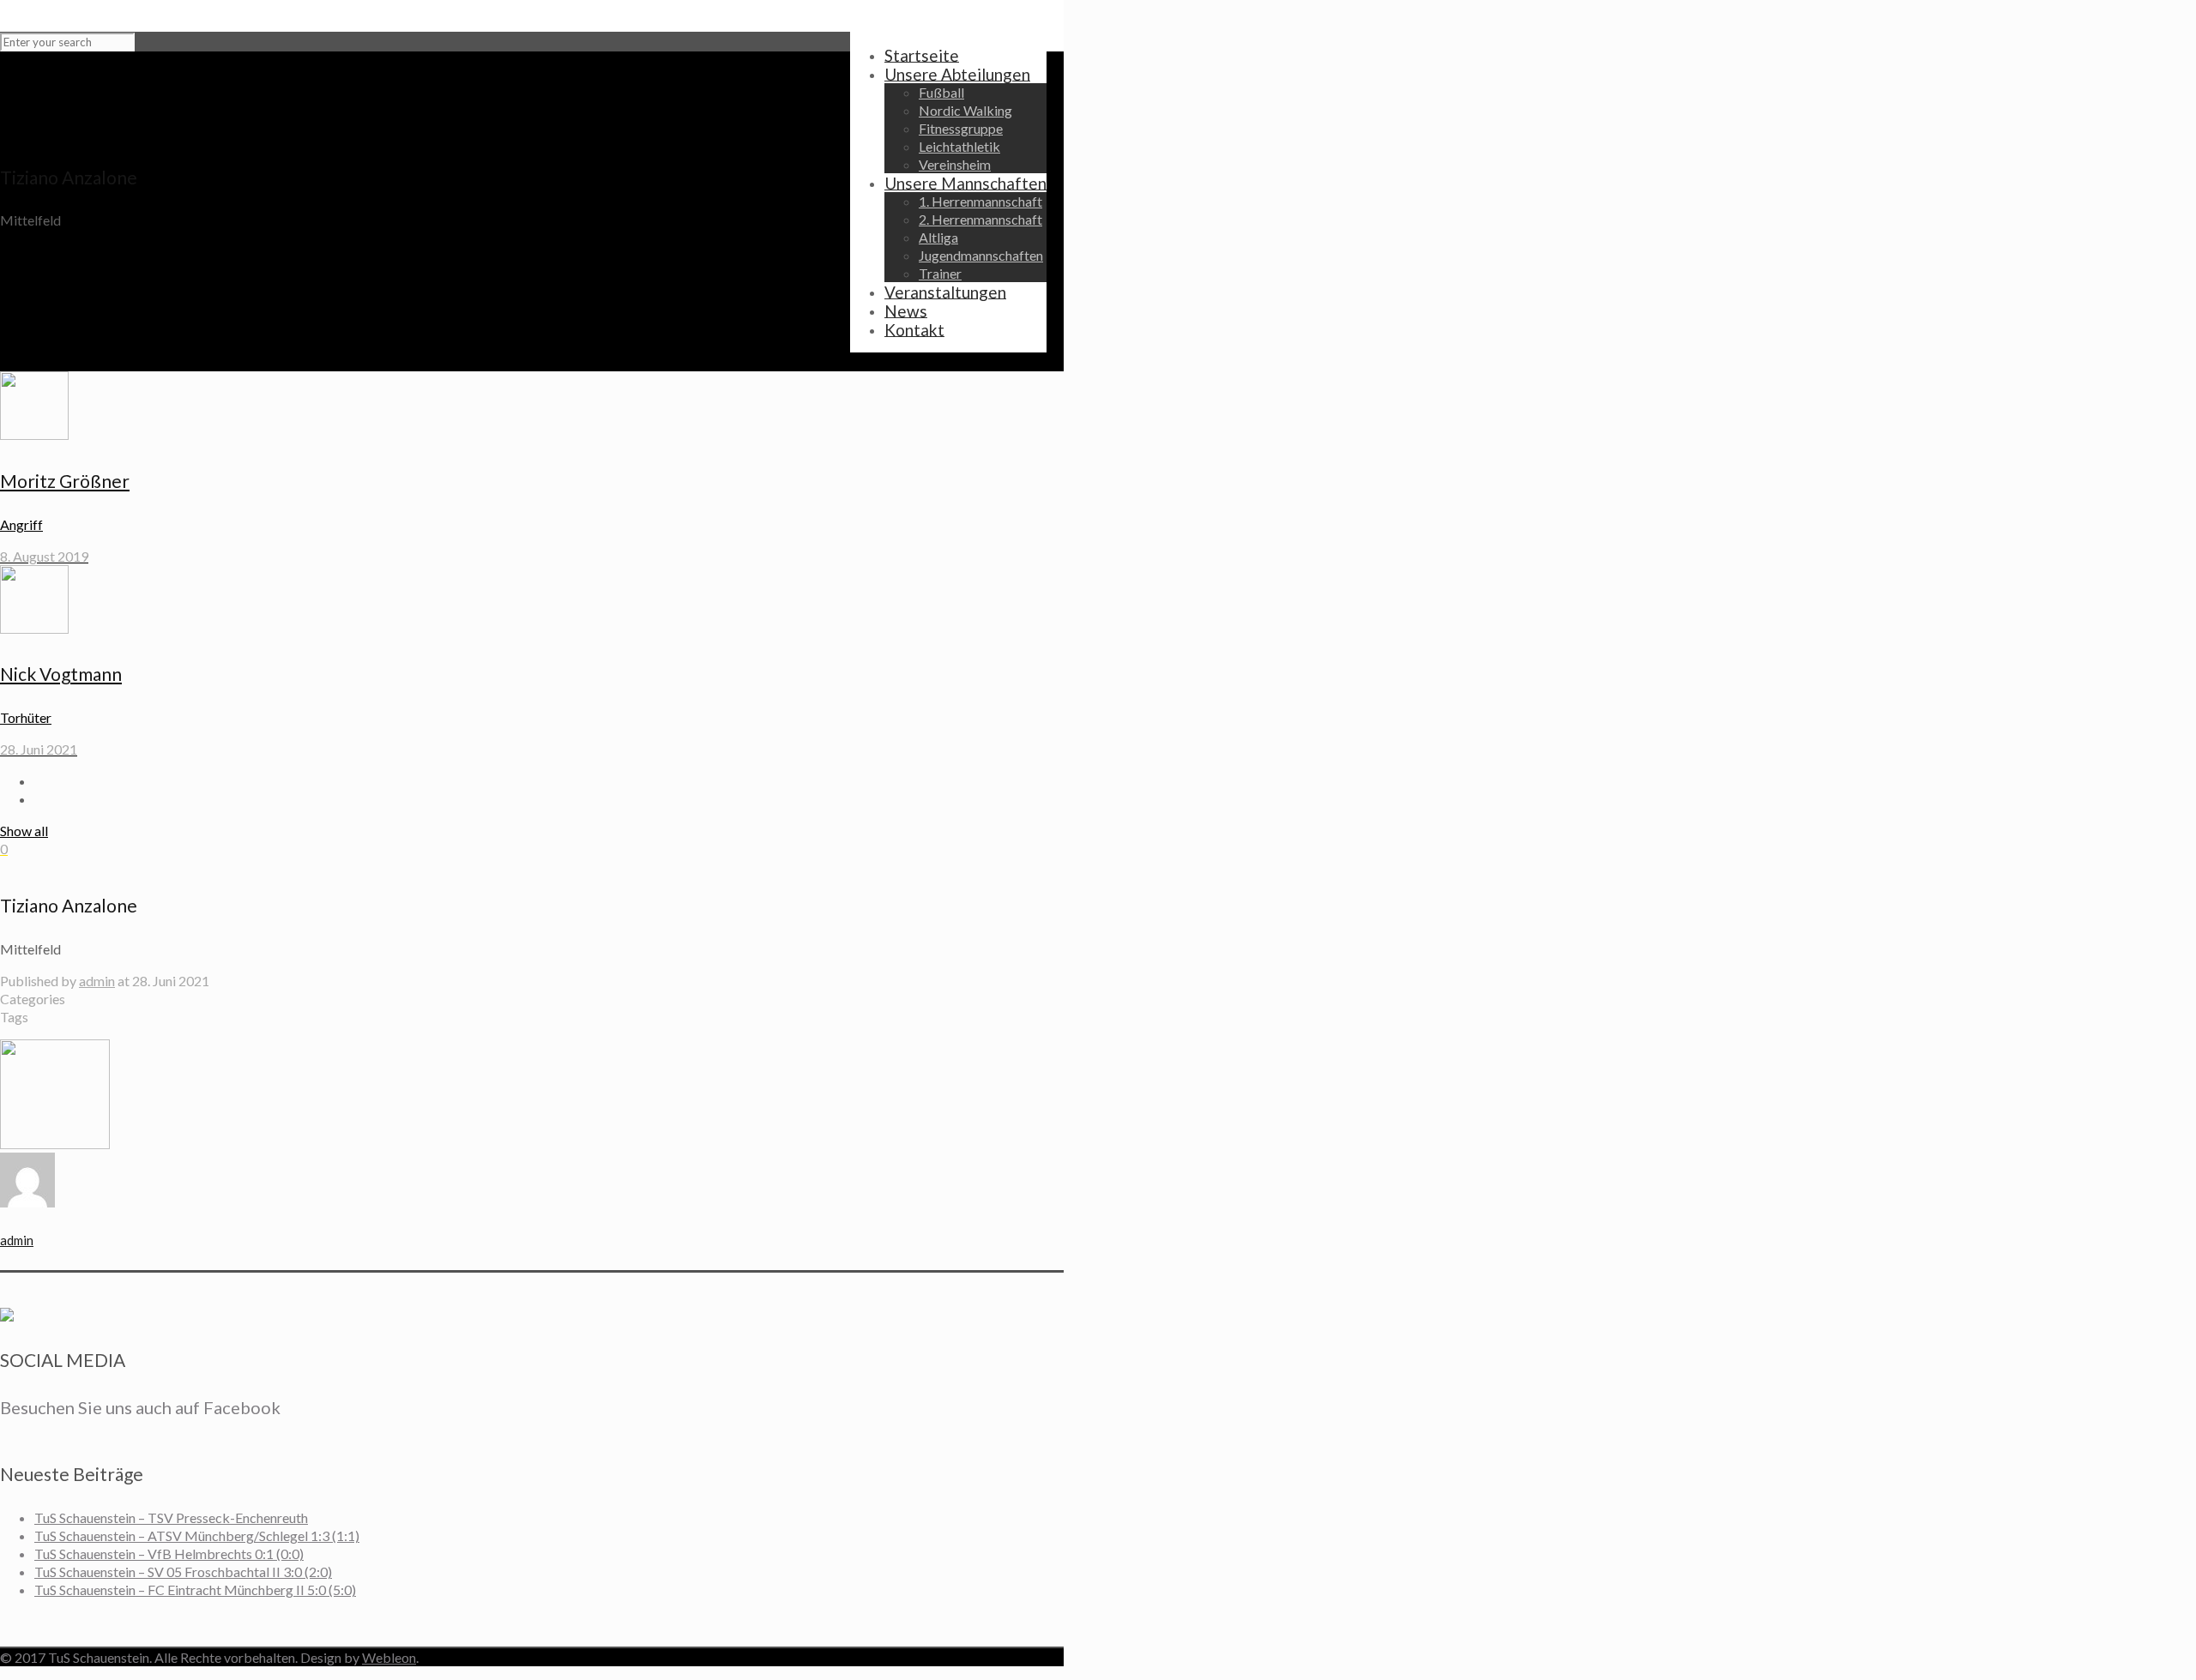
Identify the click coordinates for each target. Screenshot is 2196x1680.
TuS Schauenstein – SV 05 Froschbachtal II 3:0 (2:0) (183, 1572)
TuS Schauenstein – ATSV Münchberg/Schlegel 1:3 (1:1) (197, 1535)
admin (97, 981)
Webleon (389, 1657)
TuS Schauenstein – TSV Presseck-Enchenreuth (171, 1517)
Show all (24, 831)
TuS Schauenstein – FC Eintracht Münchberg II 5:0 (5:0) (195, 1590)
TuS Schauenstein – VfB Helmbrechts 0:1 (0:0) (169, 1554)
